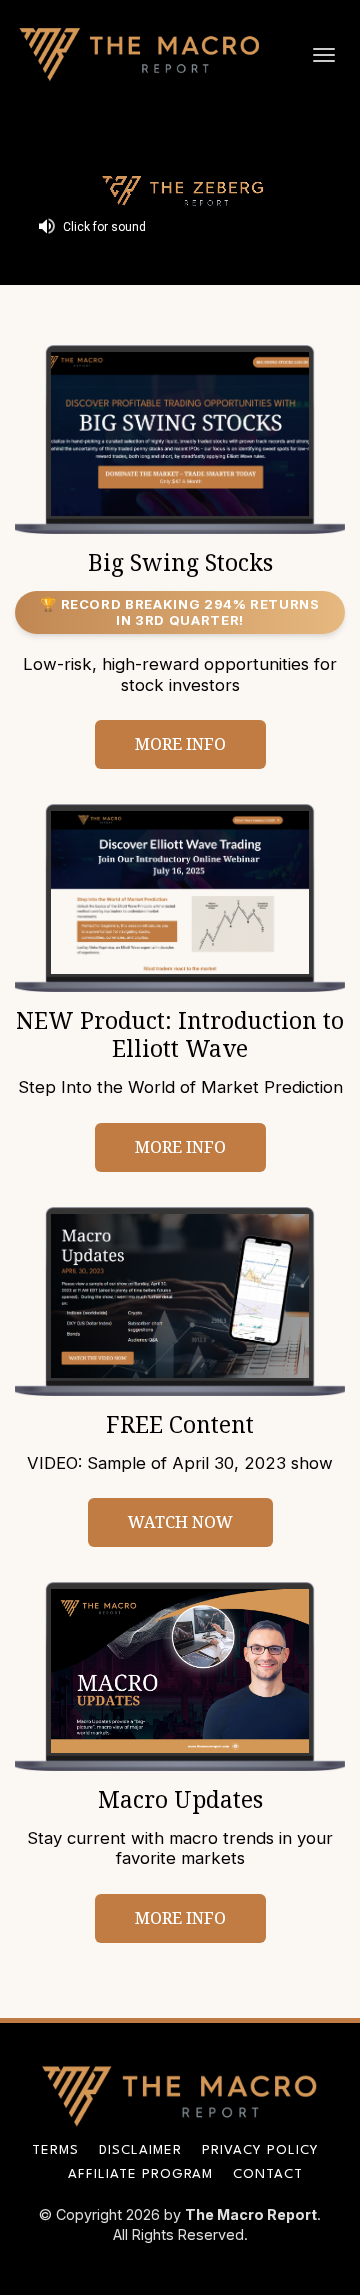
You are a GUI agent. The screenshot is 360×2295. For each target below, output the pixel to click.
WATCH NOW (180, 1522)
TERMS (55, 2150)
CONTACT (268, 2174)
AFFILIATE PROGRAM (140, 2174)
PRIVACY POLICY (260, 2150)
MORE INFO (180, 744)
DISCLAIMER (140, 2150)
